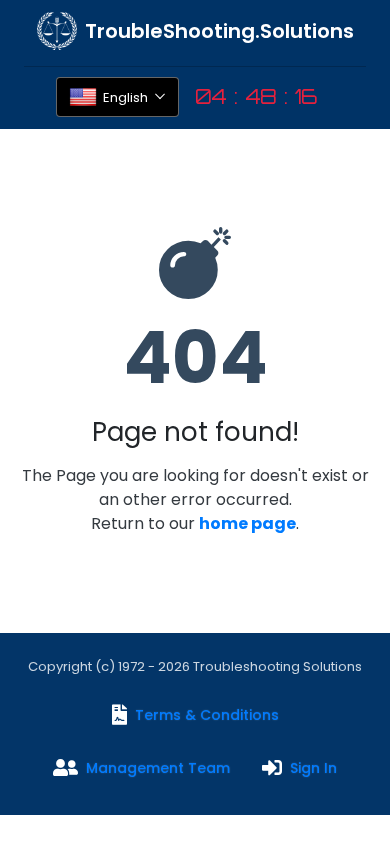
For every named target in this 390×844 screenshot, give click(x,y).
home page (247, 523)
